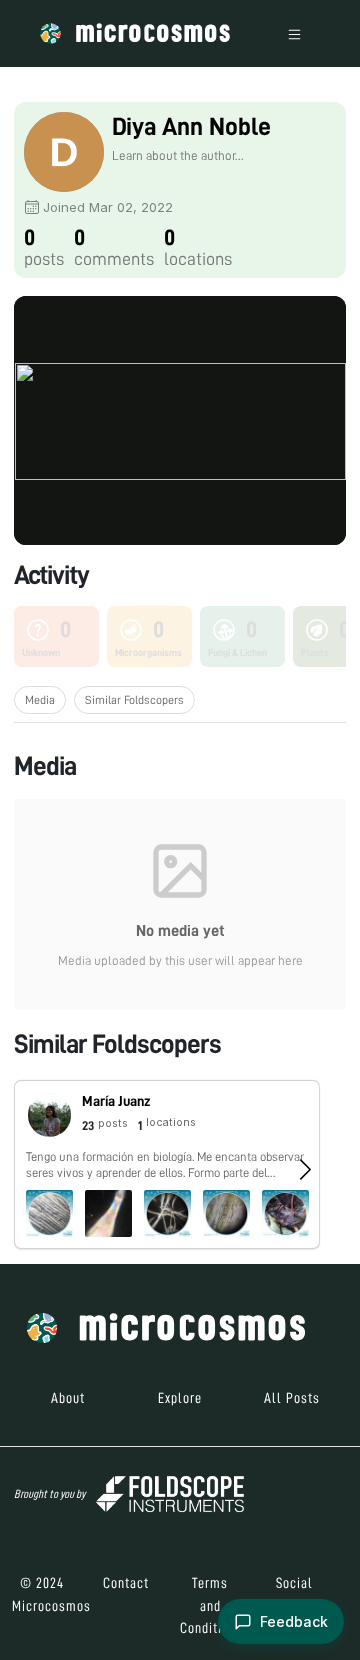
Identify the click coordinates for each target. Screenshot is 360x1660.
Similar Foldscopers (134, 700)
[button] (167, 1164)
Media (40, 700)
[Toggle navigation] (294, 33)
